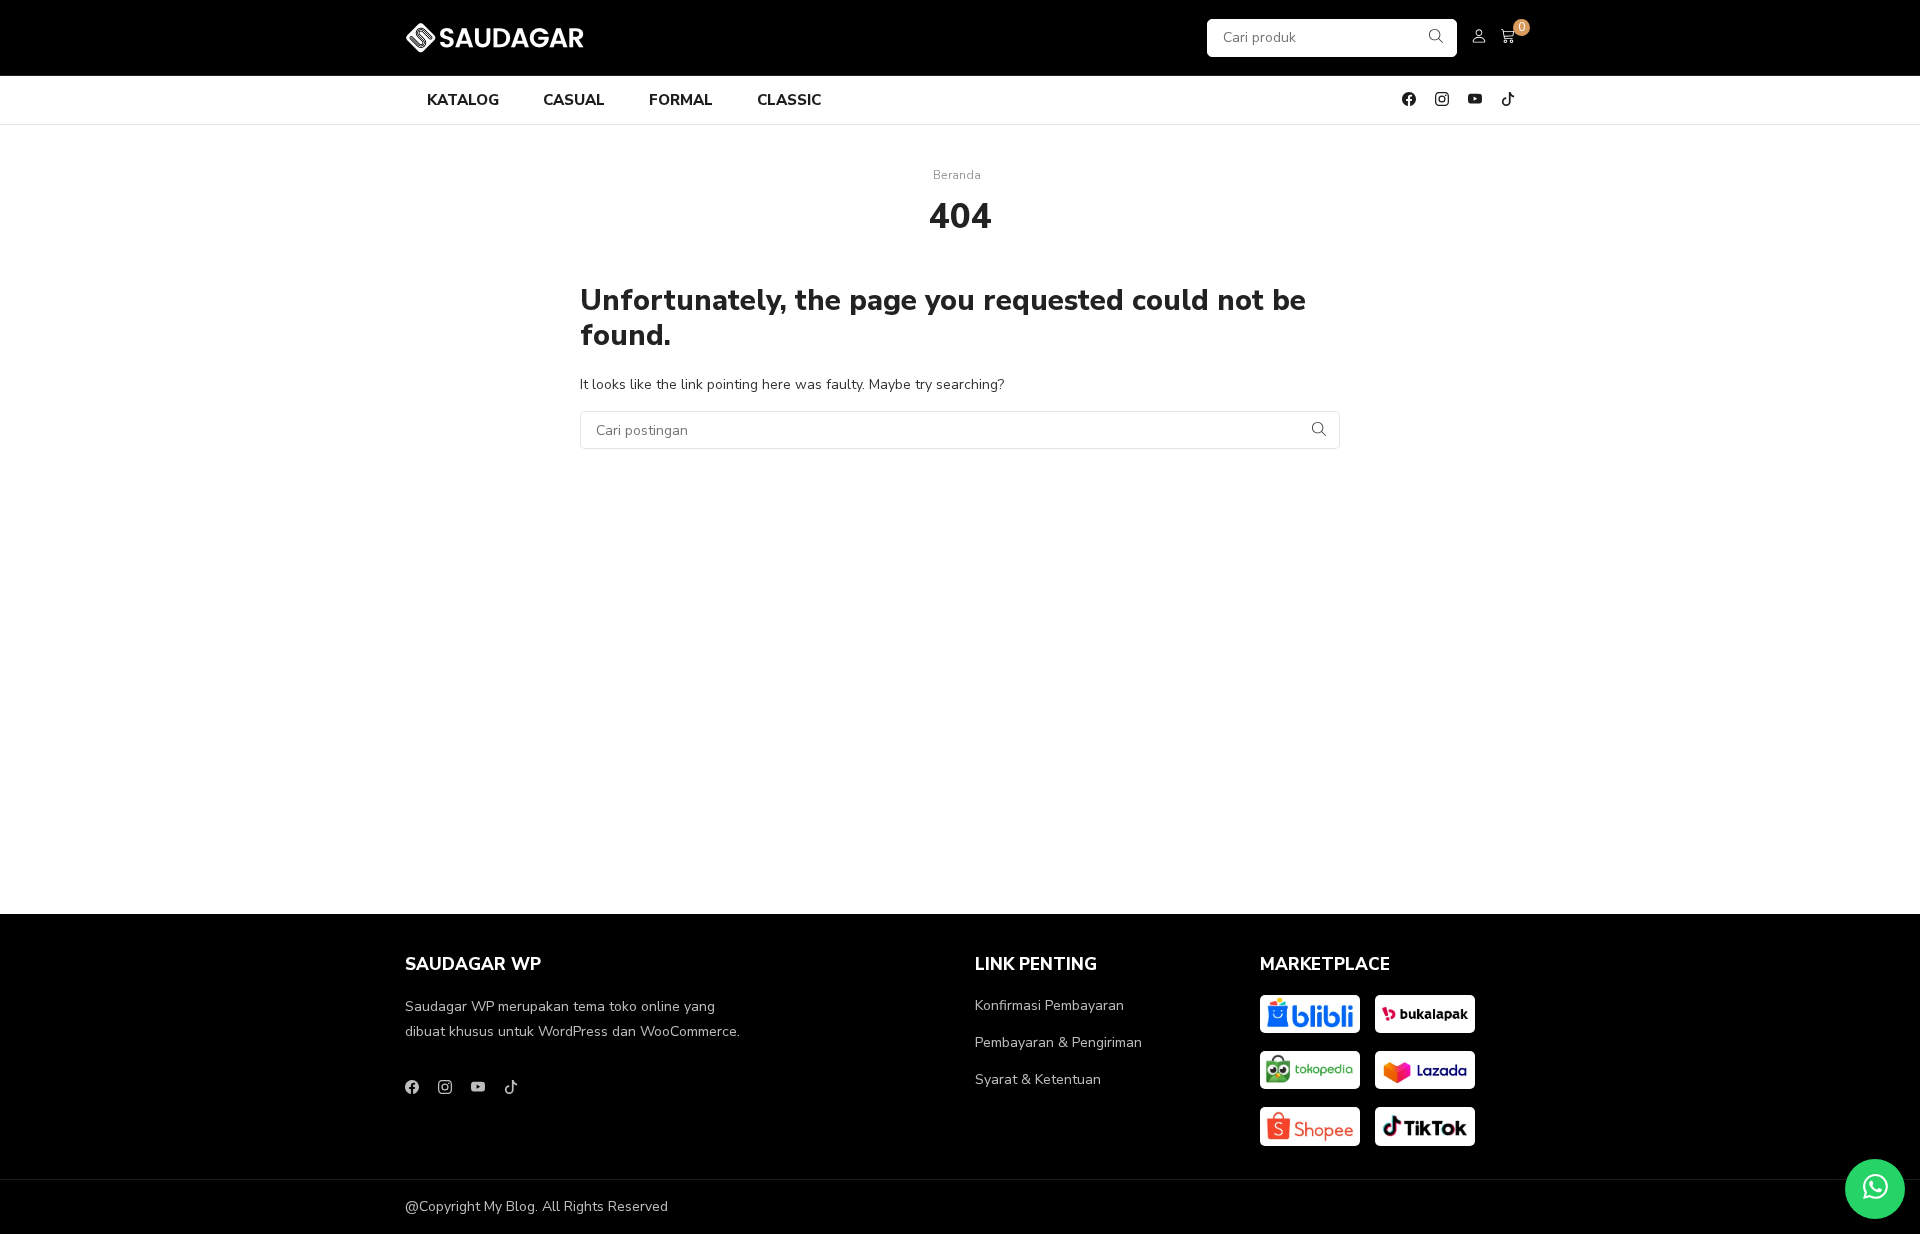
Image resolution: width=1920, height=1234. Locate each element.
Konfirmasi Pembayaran (1049, 1005)
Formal (681, 100)
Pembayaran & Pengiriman (1058, 1042)
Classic (789, 100)
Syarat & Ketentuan (1038, 1079)
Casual (574, 100)
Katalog (463, 100)
